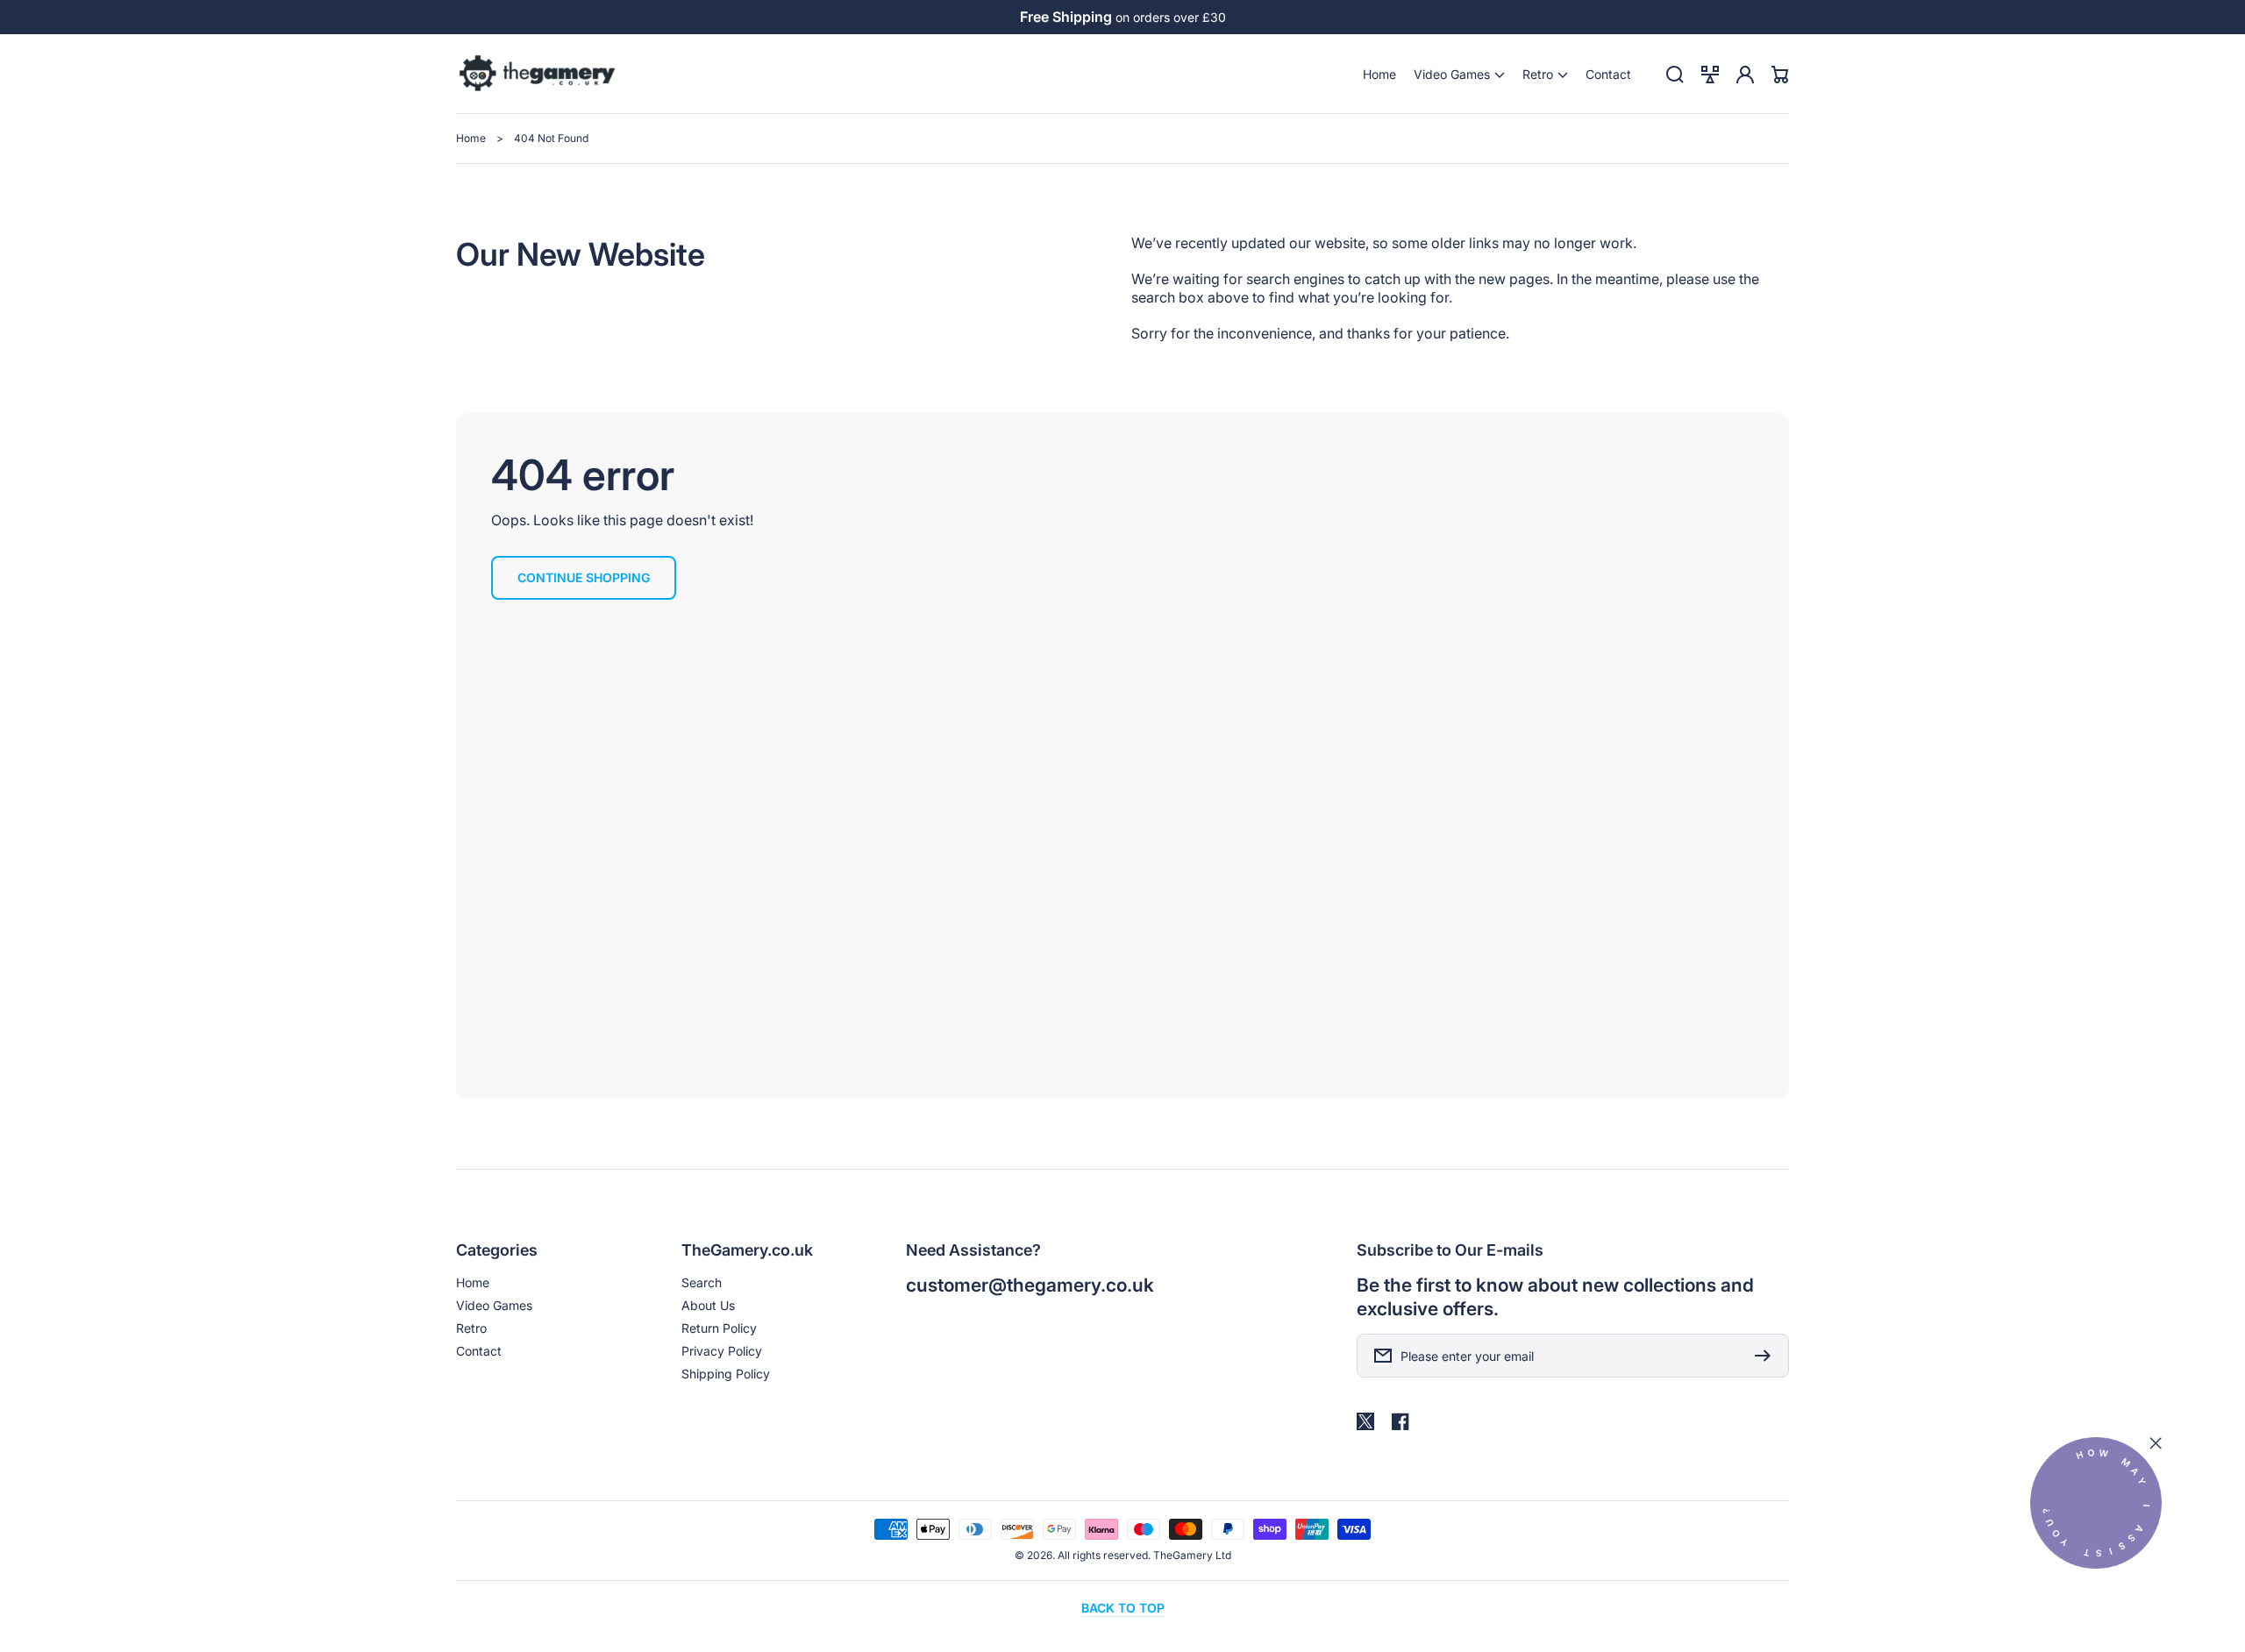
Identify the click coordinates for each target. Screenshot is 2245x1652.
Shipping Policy (726, 1374)
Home (471, 138)
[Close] (2156, 1443)
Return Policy (719, 1328)
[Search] (1675, 75)
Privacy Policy (722, 1351)
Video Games (494, 1305)
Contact (479, 1351)
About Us (708, 1305)
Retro (471, 1328)
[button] (1459, 74)
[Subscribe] (1767, 1356)
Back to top (1123, 1608)
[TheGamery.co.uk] (538, 75)
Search (702, 1282)
